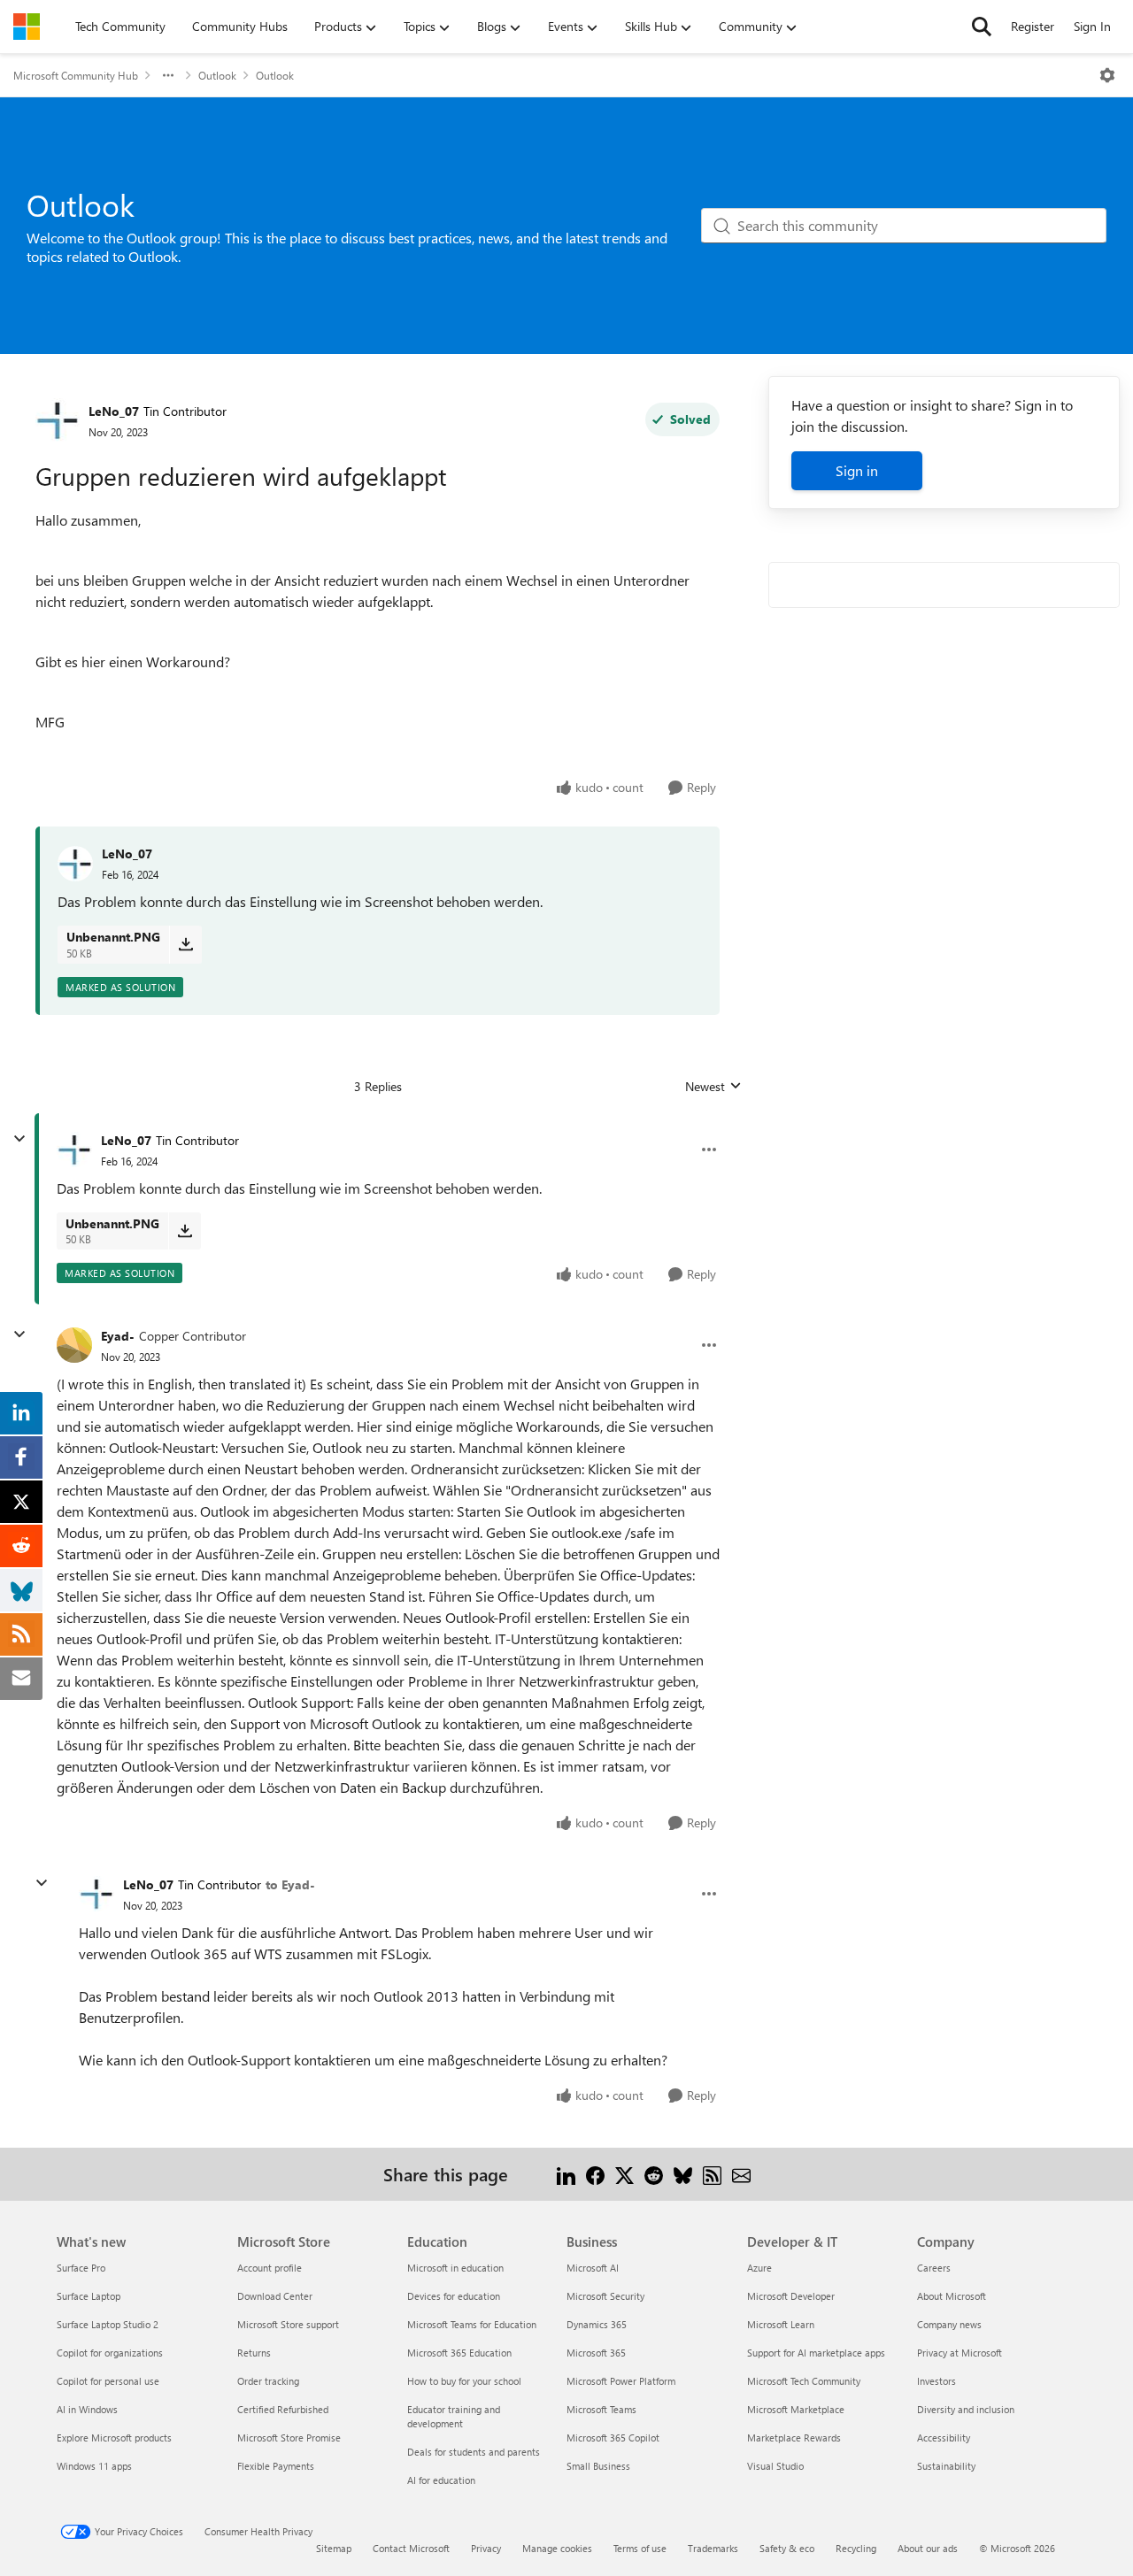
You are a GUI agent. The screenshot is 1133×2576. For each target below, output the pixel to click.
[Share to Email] (741, 2174)
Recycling (856, 2548)
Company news (949, 2324)
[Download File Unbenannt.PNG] (185, 944)
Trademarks (713, 2548)
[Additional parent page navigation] (168, 75)
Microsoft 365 (596, 2353)
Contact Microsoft (411, 2548)
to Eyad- (290, 1884)
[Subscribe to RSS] (712, 2174)
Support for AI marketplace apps (816, 2353)
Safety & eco (787, 2548)
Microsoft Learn (781, 2324)
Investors (936, 2381)
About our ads (928, 2548)
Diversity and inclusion (966, 2409)
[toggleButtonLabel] (1107, 75)
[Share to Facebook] (595, 2174)
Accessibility (944, 2438)
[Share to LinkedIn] (566, 2174)
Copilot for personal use (108, 2381)
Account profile (270, 2268)
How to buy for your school (464, 2381)
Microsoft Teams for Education (472, 2324)
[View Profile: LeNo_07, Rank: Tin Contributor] (58, 420)
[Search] (982, 27)
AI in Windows (87, 2409)
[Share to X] (624, 2174)
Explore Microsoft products (114, 2438)
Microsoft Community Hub (76, 75)
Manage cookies (557, 2548)
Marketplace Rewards (794, 2438)
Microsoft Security (605, 2296)
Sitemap (334, 2548)
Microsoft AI (593, 2268)
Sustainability (946, 2466)
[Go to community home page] (27, 27)
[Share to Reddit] (654, 2174)
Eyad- (118, 1336)
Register (1033, 26)
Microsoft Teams (601, 2409)
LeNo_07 (114, 411)
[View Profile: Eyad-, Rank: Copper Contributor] (74, 1345)
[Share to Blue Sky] (683, 2174)
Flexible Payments (276, 2466)
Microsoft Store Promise (289, 2438)
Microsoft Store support (288, 2324)
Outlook (217, 75)
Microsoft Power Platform (621, 2381)
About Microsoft (952, 2296)
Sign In (1092, 26)
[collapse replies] (19, 1139)
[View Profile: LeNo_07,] (75, 864)
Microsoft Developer (791, 2296)
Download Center (275, 2296)
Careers (934, 2268)
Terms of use (640, 2548)
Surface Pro (81, 2268)
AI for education (441, 2480)
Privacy (486, 2548)
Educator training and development (454, 2416)
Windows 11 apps (94, 2466)
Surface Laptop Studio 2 (108, 2324)
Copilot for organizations (110, 2353)
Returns (254, 2353)
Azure (759, 2268)
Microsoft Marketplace (796, 2409)
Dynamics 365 (597, 2324)
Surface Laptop (89, 2296)
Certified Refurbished (283, 2409)
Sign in (857, 470)
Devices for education (454, 2296)
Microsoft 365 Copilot (613, 2438)
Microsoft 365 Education (459, 2353)
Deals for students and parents (474, 2452)
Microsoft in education (455, 2268)
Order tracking (268, 2381)
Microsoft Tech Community (804, 2381)
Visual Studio (775, 2466)
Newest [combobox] (713, 1087)
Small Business (598, 2466)
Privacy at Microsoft (960, 2353)
